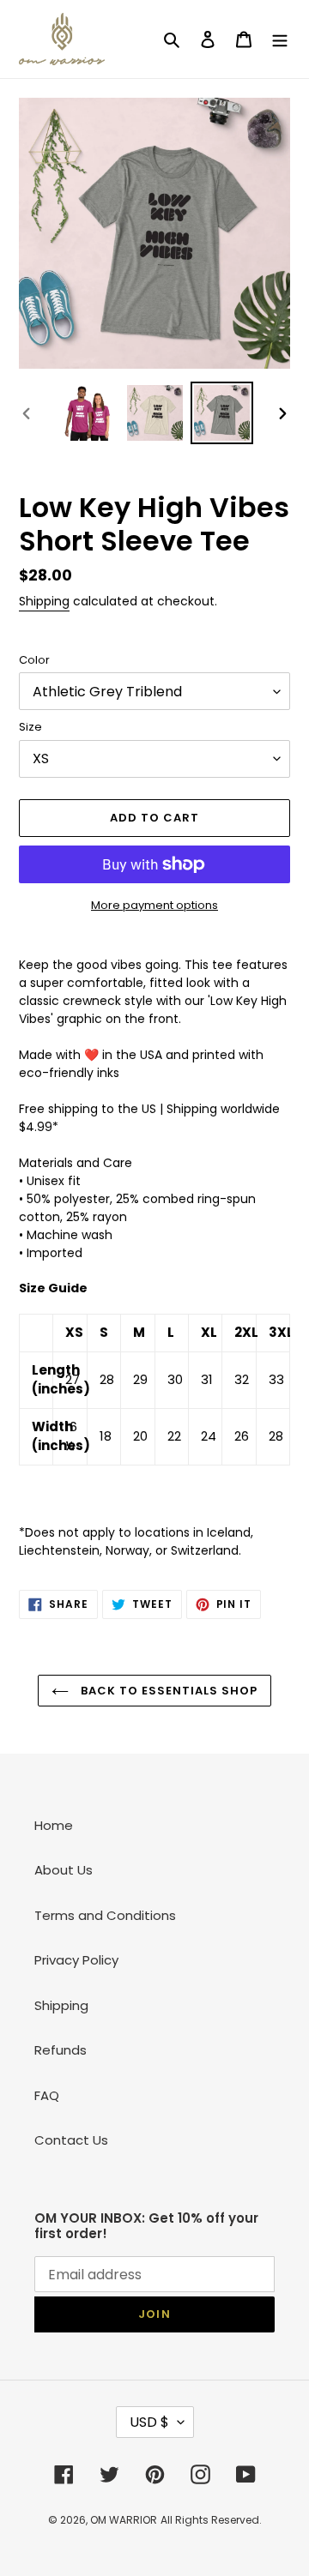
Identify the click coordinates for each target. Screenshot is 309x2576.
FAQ (47, 2095)
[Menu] (280, 39)
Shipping (44, 601)
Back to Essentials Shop (168, 1691)
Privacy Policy (76, 1960)
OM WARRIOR (124, 2520)
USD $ (149, 2422)
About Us (64, 1870)
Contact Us (71, 2140)
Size (30, 727)
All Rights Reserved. (211, 2520)
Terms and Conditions (105, 1915)
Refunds (61, 2050)
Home (54, 1825)
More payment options (154, 905)
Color (34, 660)
